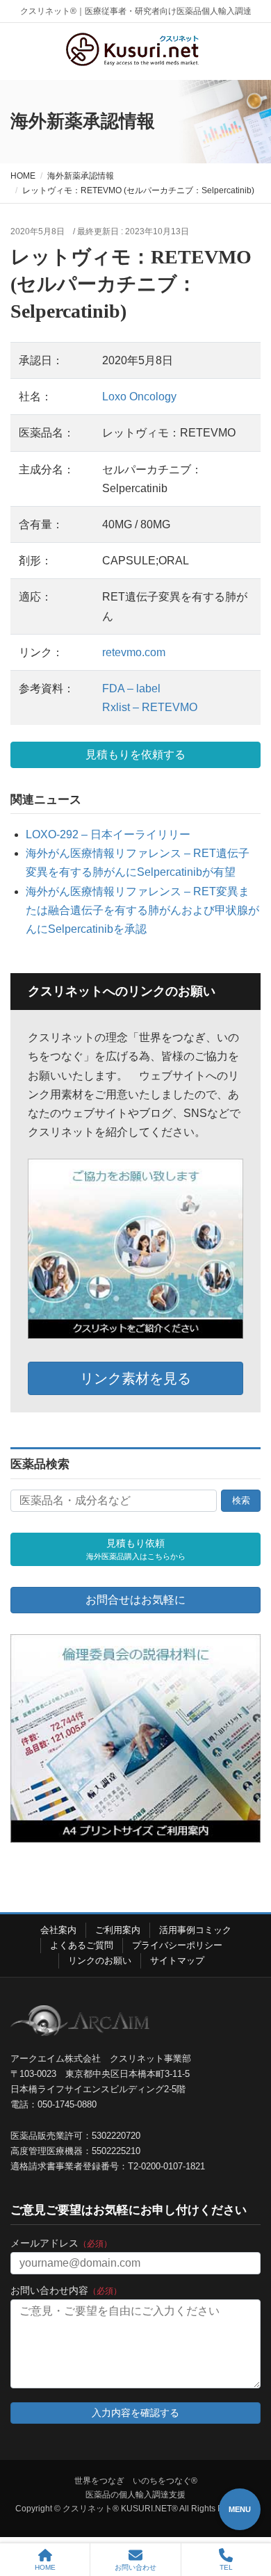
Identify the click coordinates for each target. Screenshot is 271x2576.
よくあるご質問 (82, 1945)
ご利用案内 (118, 1930)
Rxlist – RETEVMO (150, 707)
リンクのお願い (100, 1960)
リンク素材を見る (135, 1378)
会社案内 (58, 1930)
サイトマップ (177, 1960)
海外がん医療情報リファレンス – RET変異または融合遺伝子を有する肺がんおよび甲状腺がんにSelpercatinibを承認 (142, 910)
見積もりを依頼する (135, 755)
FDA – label (131, 688)
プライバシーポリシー (177, 1945)
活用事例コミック (195, 1930)
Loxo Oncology (139, 397)
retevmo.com (134, 652)
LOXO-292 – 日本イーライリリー (108, 834)
